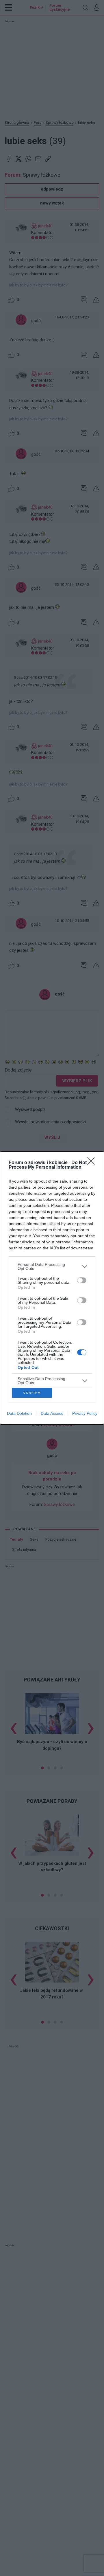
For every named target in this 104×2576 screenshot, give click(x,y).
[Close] (93, 1163)
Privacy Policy (85, 1413)
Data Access (52, 1413)
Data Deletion (19, 1413)
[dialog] (52, 1288)
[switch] (82, 1280)
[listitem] (52, 1266)
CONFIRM (32, 1393)
